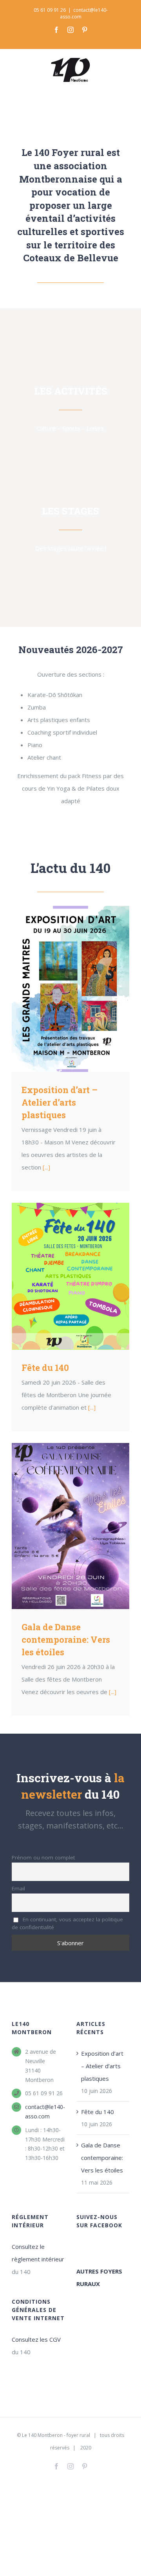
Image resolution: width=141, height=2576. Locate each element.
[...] (46, 1167)
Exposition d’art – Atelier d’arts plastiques (70, 989)
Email (18, 1888)
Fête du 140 (70, 1276)
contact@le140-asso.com (45, 2112)
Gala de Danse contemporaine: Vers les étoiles (70, 1526)
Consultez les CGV (36, 2339)
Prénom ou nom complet (43, 1857)
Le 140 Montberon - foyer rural (56, 2435)
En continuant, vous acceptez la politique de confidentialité (67, 1923)
